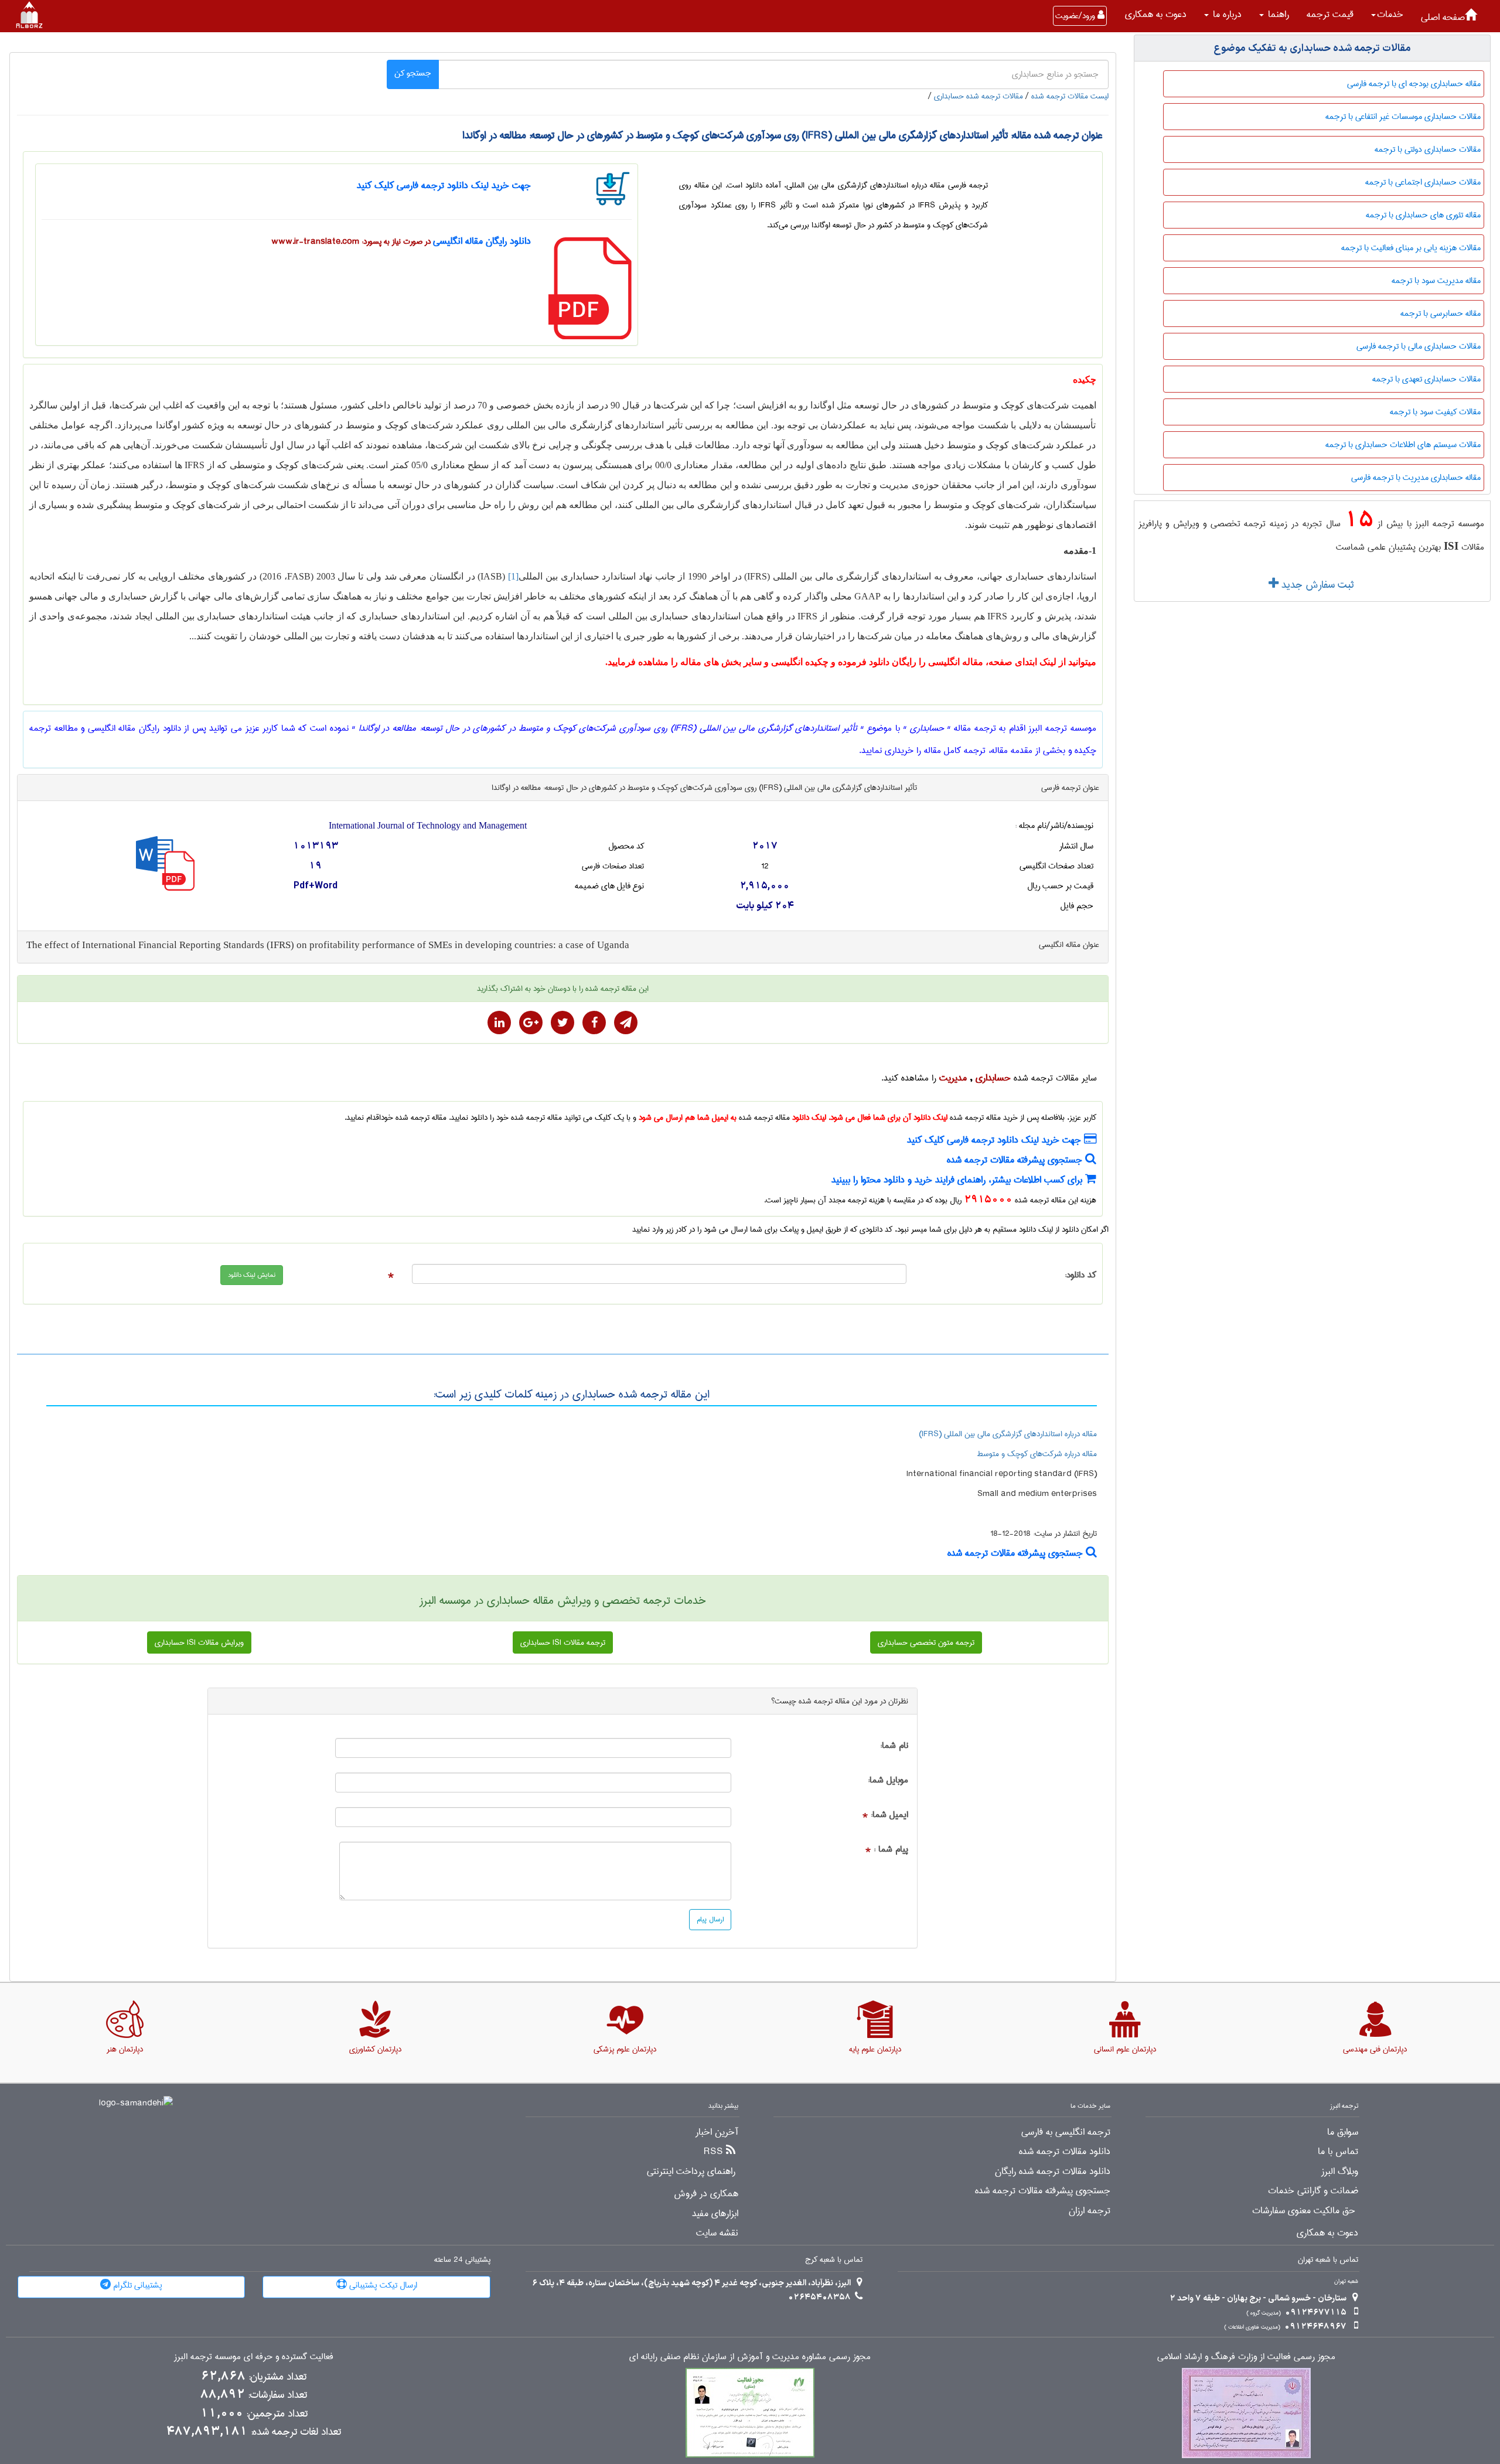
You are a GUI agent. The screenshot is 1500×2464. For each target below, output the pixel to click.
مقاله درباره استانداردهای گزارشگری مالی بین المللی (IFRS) (1008, 1434)
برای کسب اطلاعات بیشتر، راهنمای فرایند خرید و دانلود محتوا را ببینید (958, 1180)
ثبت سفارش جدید (1316, 585)
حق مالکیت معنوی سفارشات (1304, 2211)
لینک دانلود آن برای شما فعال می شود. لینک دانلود (870, 1117)
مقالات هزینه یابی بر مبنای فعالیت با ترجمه (1411, 248)
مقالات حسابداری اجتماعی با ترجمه (1423, 182)
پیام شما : (891, 1850)
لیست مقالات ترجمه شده (1070, 96)
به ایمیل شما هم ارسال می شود (688, 1117)
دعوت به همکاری (1156, 14)
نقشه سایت (717, 2233)
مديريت (953, 1078)
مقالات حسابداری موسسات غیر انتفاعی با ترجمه (1403, 117)
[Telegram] (626, 1023)
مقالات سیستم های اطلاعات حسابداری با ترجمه (1403, 445)
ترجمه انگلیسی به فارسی (1066, 2132)
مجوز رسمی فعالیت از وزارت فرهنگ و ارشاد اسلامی (1246, 2357)
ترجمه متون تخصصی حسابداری (926, 1642)
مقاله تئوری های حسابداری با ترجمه (1423, 215)
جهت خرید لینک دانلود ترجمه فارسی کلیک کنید (444, 185)
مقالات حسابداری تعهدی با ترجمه (1426, 379)
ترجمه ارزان (1090, 2211)
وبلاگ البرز (1340, 2172)
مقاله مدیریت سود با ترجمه (1436, 281)
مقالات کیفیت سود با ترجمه (1435, 412)
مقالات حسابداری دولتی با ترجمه (1428, 149)
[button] (1387, 15)
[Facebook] (594, 1023)
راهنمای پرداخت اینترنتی (691, 2172)
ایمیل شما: (889, 1815)
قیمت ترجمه (1330, 14)
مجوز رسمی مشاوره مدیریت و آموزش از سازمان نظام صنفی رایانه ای (750, 2357)
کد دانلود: (1080, 1275)
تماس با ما (1338, 2152)
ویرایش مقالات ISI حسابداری (199, 1642)
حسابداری (993, 1078)
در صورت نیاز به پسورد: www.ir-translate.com (351, 241)
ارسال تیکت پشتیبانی (382, 2285)
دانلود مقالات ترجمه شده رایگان (1053, 2172)
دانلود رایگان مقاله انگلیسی (482, 241)
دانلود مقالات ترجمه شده (1065, 2152)
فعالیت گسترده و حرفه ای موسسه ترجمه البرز (254, 2357)
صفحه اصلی (1443, 17)
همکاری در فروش (706, 2194)
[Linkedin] (499, 1023)
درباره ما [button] (1226, 14)
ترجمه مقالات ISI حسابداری (563, 1642)
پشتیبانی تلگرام (137, 2285)
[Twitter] (562, 1023)
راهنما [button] (1277, 14)
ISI (1451, 546)
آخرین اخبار (717, 2132)
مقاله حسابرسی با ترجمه (1441, 313)
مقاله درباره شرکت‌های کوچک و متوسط (1037, 1454)
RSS (713, 2152)
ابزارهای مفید (715, 2214)
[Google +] (531, 1023)
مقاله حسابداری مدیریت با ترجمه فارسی (1416, 478)
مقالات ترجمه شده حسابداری (979, 96)
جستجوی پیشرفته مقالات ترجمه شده (1016, 1160)
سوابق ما (1343, 2132)
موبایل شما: (888, 1780)
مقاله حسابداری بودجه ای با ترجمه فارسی (1414, 84)
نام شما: (894, 1746)
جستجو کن (413, 73)
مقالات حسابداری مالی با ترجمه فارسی (1419, 346)
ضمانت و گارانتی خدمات (1313, 2191)
